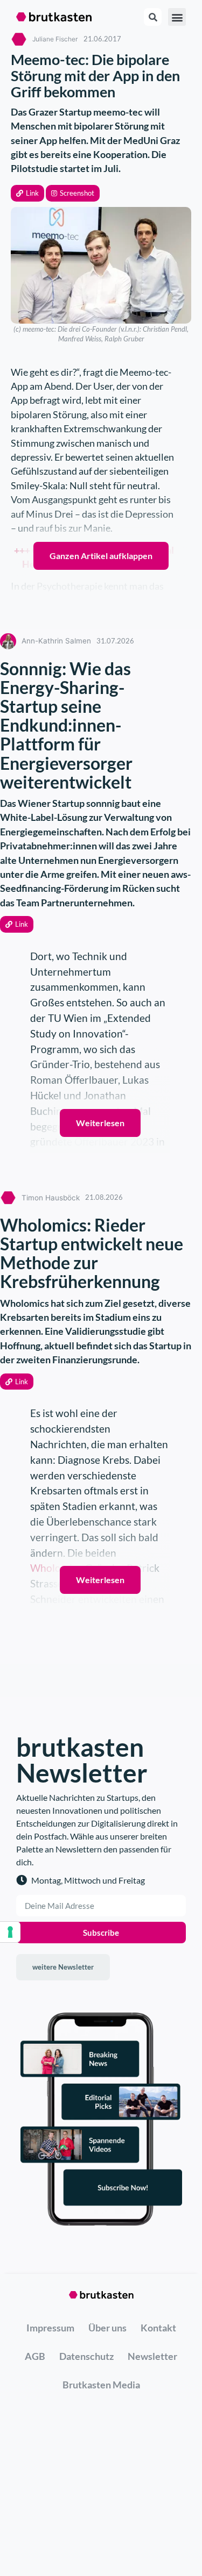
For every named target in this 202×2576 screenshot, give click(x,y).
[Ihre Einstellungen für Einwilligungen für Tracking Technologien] (10, 1932)
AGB (35, 2356)
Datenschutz (86, 2356)
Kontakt (158, 2328)
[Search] (153, 17)
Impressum (50, 2328)
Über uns (107, 2328)
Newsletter (152, 2356)
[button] (27, 193)
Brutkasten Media (101, 2385)
